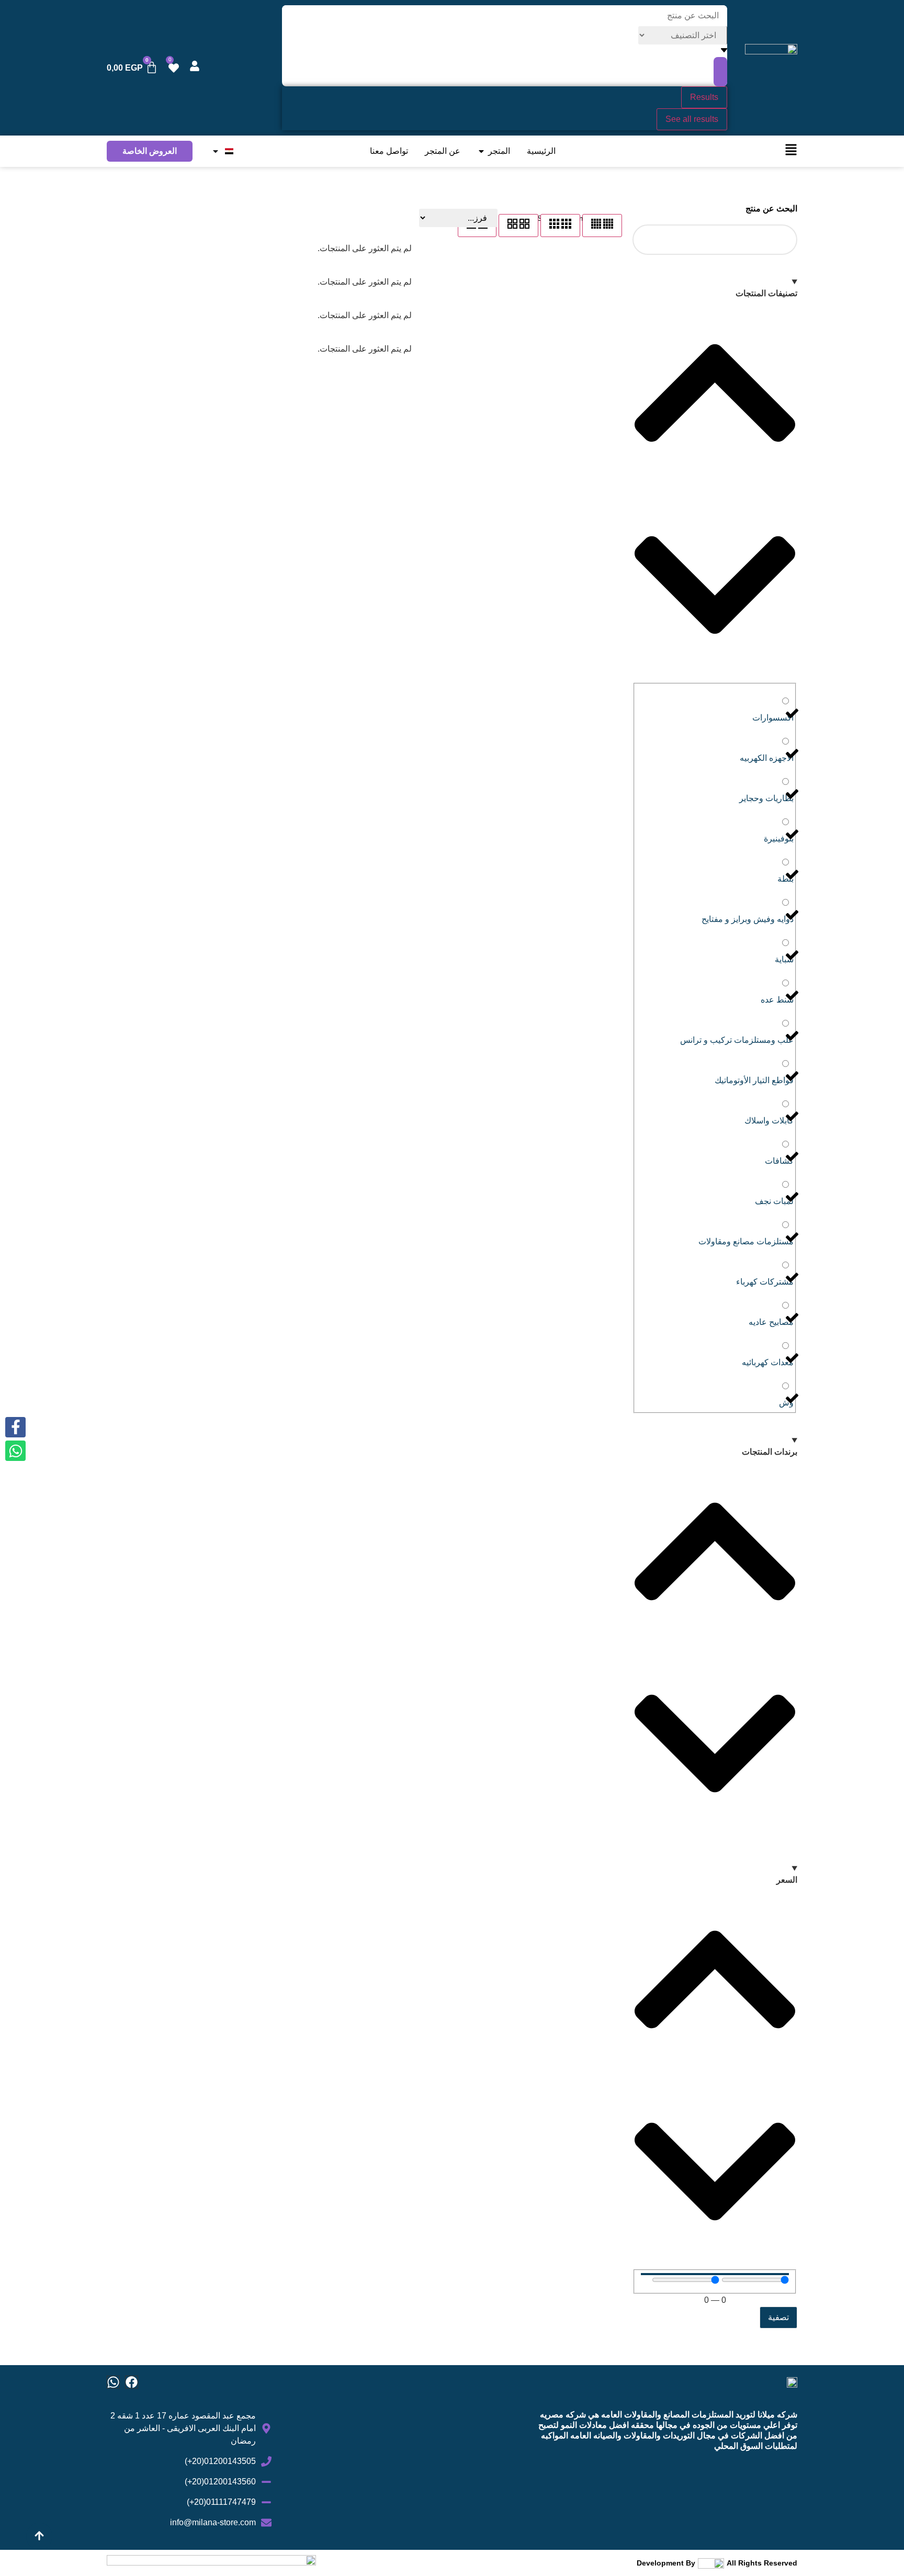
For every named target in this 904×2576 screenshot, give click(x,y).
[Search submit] (720, 72)
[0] (174, 68)
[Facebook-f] (15, 1427)
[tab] (602, 226)
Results (704, 97)
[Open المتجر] (481, 151)
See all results (692, 119)
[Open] (216, 151)
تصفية (778, 2317)
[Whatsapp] (113, 2382)
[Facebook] (132, 2382)
